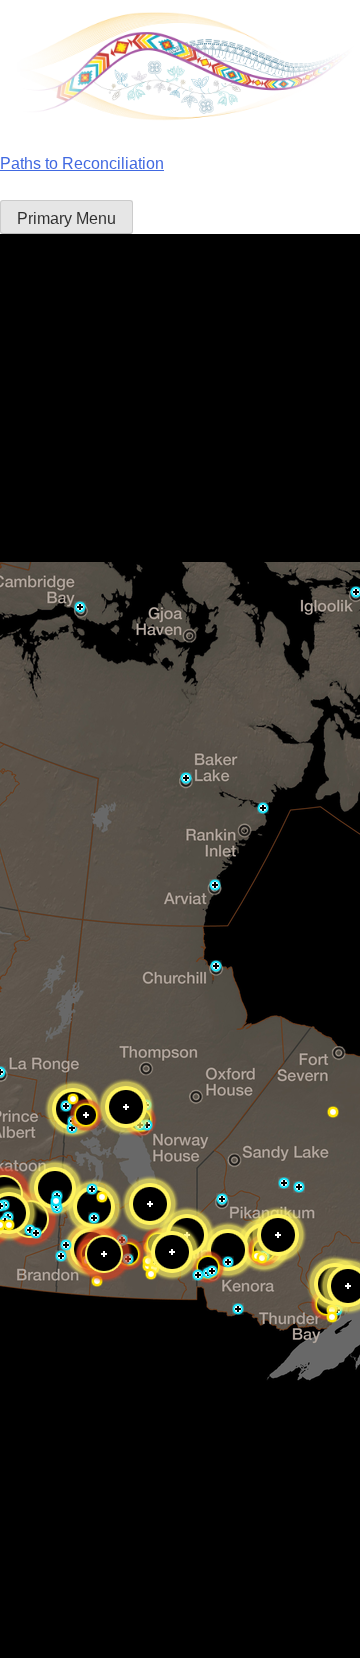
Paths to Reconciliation (82, 163)
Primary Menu (66, 218)
